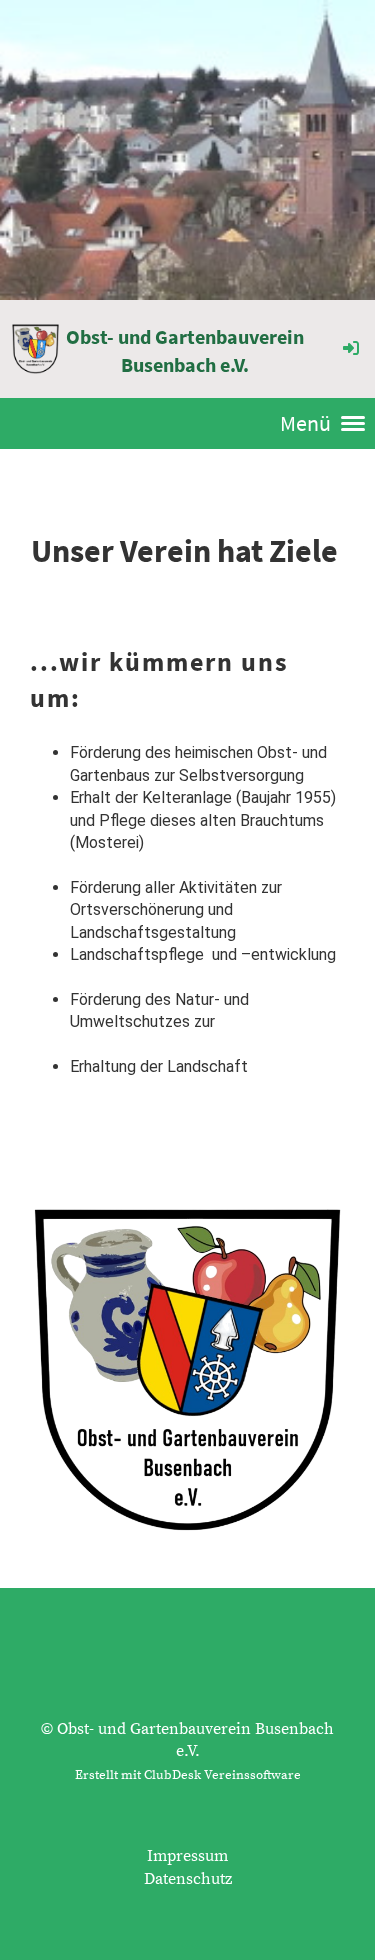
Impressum (187, 1856)
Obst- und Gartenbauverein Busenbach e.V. (185, 350)
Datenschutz (188, 1879)
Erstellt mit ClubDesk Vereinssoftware (188, 1775)
